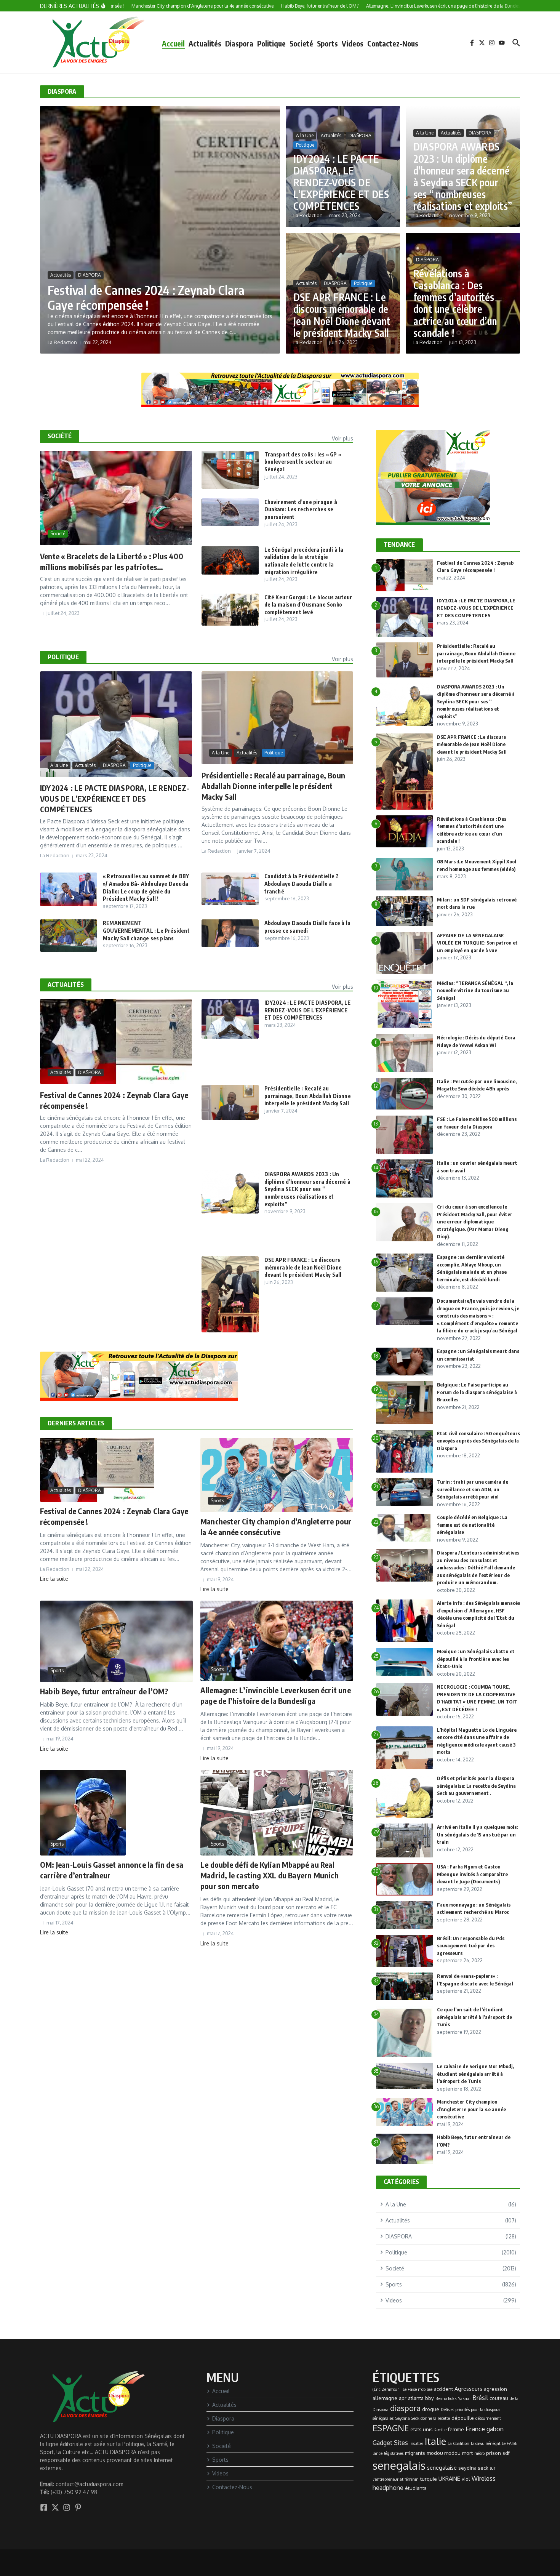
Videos (353, 43)
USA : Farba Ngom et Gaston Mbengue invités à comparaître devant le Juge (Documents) (472, 1874)
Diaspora (239, 43)
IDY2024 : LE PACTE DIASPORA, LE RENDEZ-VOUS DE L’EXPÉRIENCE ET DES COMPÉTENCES (341, 183)
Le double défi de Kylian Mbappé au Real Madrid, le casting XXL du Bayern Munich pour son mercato (270, 1875)
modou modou (444, 2453)
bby (430, 2398)
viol (466, 2479)
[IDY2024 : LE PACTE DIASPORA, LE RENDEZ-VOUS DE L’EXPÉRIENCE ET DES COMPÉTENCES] (230, 1019)
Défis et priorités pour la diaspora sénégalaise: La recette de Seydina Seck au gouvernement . (476, 1786)
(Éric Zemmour (386, 2389)
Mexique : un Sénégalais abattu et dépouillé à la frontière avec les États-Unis (476, 1659)
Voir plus (342, 438)
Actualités (205, 43)
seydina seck (473, 2468)
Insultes (416, 2443)
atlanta (416, 2398)
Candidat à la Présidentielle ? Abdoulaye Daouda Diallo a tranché (302, 884)
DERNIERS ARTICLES (76, 1423)
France (475, 2429)
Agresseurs (468, 2389)
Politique (271, 43)
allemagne (385, 2398)
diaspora (405, 2408)
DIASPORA (90, 275)
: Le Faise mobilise (416, 2389)
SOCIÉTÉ (60, 436)
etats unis (422, 2429)
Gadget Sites (390, 2443)
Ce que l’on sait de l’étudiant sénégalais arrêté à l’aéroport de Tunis (474, 2017)
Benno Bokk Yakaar (453, 2398)
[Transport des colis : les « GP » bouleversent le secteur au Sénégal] (230, 470)
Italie (435, 2441)
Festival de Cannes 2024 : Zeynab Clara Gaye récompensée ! (146, 297)
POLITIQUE (63, 657)
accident (443, 2389)
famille (440, 2430)
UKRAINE (449, 2478)
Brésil (480, 2398)
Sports (327, 43)
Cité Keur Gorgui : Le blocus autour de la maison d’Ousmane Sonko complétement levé (308, 605)
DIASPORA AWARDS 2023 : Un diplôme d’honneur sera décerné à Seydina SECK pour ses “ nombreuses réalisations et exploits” (463, 176)
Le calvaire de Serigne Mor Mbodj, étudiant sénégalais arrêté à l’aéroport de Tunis (475, 2074)
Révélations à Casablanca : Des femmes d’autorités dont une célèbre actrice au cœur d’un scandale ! (455, 303)
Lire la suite (54, 1579)
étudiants (416, 2488)
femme (456, 2429)
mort (467, 2453)
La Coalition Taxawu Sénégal (474, 2443)
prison (494, 2453)
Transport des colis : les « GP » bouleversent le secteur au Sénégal (303, 462)
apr (403, 2398)
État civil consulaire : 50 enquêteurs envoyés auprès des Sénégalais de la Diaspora (478, 1441)
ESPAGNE (391, 2428)
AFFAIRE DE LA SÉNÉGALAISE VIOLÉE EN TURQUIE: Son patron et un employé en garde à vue (477, 943)
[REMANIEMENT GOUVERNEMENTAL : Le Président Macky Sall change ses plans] (69, 935)
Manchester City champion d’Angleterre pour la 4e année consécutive (471, 2109)
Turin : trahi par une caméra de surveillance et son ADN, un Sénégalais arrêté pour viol (473, 1489)
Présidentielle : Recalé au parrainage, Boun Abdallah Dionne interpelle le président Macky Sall (274, 786)
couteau (499, 2398)
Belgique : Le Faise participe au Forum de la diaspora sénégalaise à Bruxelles (477, 1392)
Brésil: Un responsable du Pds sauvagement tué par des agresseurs (471, 1946)
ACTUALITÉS (66, 985)
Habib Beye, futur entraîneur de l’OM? (104, 1691)
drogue (431, 2409)
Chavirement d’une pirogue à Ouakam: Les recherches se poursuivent (301, 509)
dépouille (463, 2418)
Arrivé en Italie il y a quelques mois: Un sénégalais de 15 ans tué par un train (477, 1834)
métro (479, 2453)
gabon (495, 2429)
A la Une (305, 135)
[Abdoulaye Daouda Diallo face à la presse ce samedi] (230, 933)
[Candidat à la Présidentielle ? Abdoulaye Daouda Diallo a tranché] (230, 889)
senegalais (399, 2465)
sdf (506, 2453)
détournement (488, 2418)
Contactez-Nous (393, 43)
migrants (415, 2453)
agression (495, 2389)
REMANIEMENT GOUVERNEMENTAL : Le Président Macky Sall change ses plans (146, 930)
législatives (394, 2453)
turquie (429, 2479)
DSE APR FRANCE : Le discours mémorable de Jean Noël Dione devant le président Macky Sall (342, 315)
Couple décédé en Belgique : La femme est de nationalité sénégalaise (472, 1525)
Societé (301, 43)
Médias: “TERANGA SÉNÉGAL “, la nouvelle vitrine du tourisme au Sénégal (475, 990)
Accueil (173, 43)
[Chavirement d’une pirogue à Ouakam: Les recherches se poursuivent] (230, 512)
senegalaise (442, 2467)
